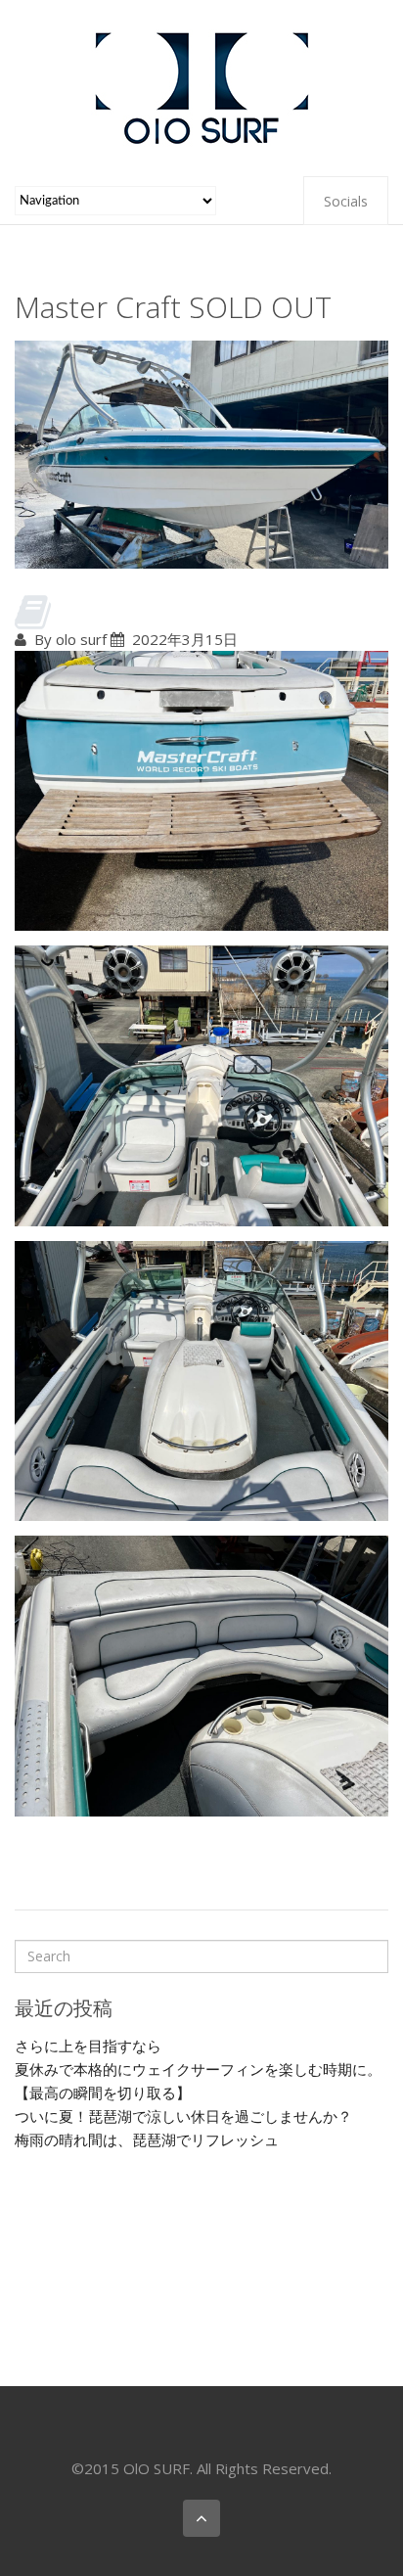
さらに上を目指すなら (88, 2046)
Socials (346, 201)
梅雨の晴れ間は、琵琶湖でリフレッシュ (147, 2139)
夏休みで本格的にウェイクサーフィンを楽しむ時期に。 (198, 2069)
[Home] (201, 86)
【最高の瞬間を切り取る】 (103, 2093)
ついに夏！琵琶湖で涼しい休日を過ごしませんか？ (183, 2116)
